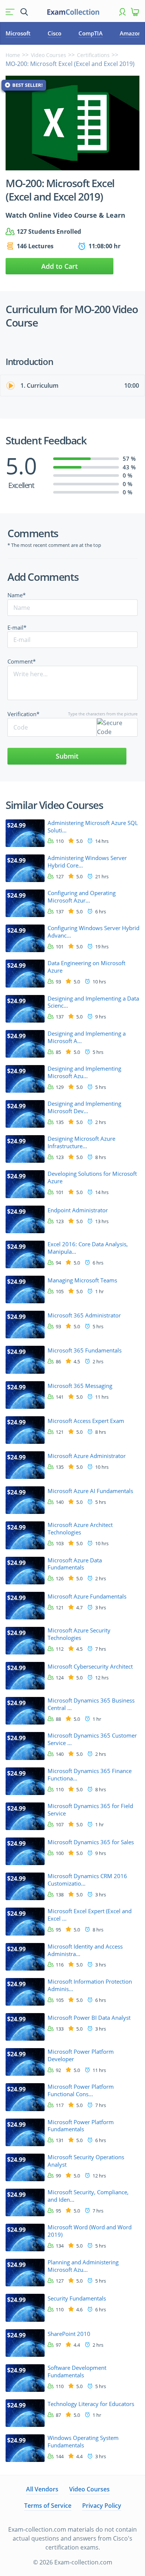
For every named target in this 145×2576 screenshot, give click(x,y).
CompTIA (91, 33)
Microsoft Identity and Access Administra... (85, 1950)
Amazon (131, 33)
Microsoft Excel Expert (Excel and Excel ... (90, 1915)
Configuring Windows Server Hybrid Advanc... (94, 932)
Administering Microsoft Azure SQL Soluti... (93, 827)
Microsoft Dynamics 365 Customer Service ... (92, 1739)
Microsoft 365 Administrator (84, 1315)
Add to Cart (59, 266)
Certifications (93, 55)
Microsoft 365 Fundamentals (85, 1350)
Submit (67, 756)
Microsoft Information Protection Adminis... (90, 1985)
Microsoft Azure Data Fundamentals (75, 1564)
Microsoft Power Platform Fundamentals (81, 2126)
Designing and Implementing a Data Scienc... (93, 1002)
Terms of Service (48, 2506)
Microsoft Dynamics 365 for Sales (91, 1842)
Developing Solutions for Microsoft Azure (92, 1177)
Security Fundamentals (77, 2298)
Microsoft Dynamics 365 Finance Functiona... (90, 1775)
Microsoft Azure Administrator (87, 1456)
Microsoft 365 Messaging (80, 1386)
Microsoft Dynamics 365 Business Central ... (91, 1704)
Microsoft (18, 33)
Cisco (54, 33)
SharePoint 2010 (69, 2334)
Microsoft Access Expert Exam (86, 1421)
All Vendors (42, 2489)
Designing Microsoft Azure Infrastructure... (81, 1142)
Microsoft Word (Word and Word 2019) (90, 2231)
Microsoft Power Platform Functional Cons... (81, 2090)
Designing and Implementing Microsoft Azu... (84, 1072)
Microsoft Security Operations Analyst (86, 2161)
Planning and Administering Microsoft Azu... (83, 2266)
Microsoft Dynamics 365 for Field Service (90, 1810)
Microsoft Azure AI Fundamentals (90, 1491)
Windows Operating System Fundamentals (83, 2442)
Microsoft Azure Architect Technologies (80, 1529)
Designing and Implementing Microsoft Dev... (84, 1107)
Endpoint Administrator (78, 1210)
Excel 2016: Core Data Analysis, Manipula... (88, 1248)
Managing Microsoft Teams (82, 1280)
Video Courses (49, 55)
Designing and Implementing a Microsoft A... (87, 1037)
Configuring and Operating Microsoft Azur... (82, 897)
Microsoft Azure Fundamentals (87, 1596)
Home (13, 55)
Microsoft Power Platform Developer (81, 2055)
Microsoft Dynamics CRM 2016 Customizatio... (87, 1880)
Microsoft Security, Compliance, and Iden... (88, 2196)
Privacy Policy (102, 2506)
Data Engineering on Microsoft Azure (86, 967)
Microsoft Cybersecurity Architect (90, 1667)
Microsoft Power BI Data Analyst (89, 2018)
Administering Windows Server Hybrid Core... (87, 862)
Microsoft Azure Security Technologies (79, 1634)
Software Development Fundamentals (77, 2372)
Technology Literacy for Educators (91, 2404)
